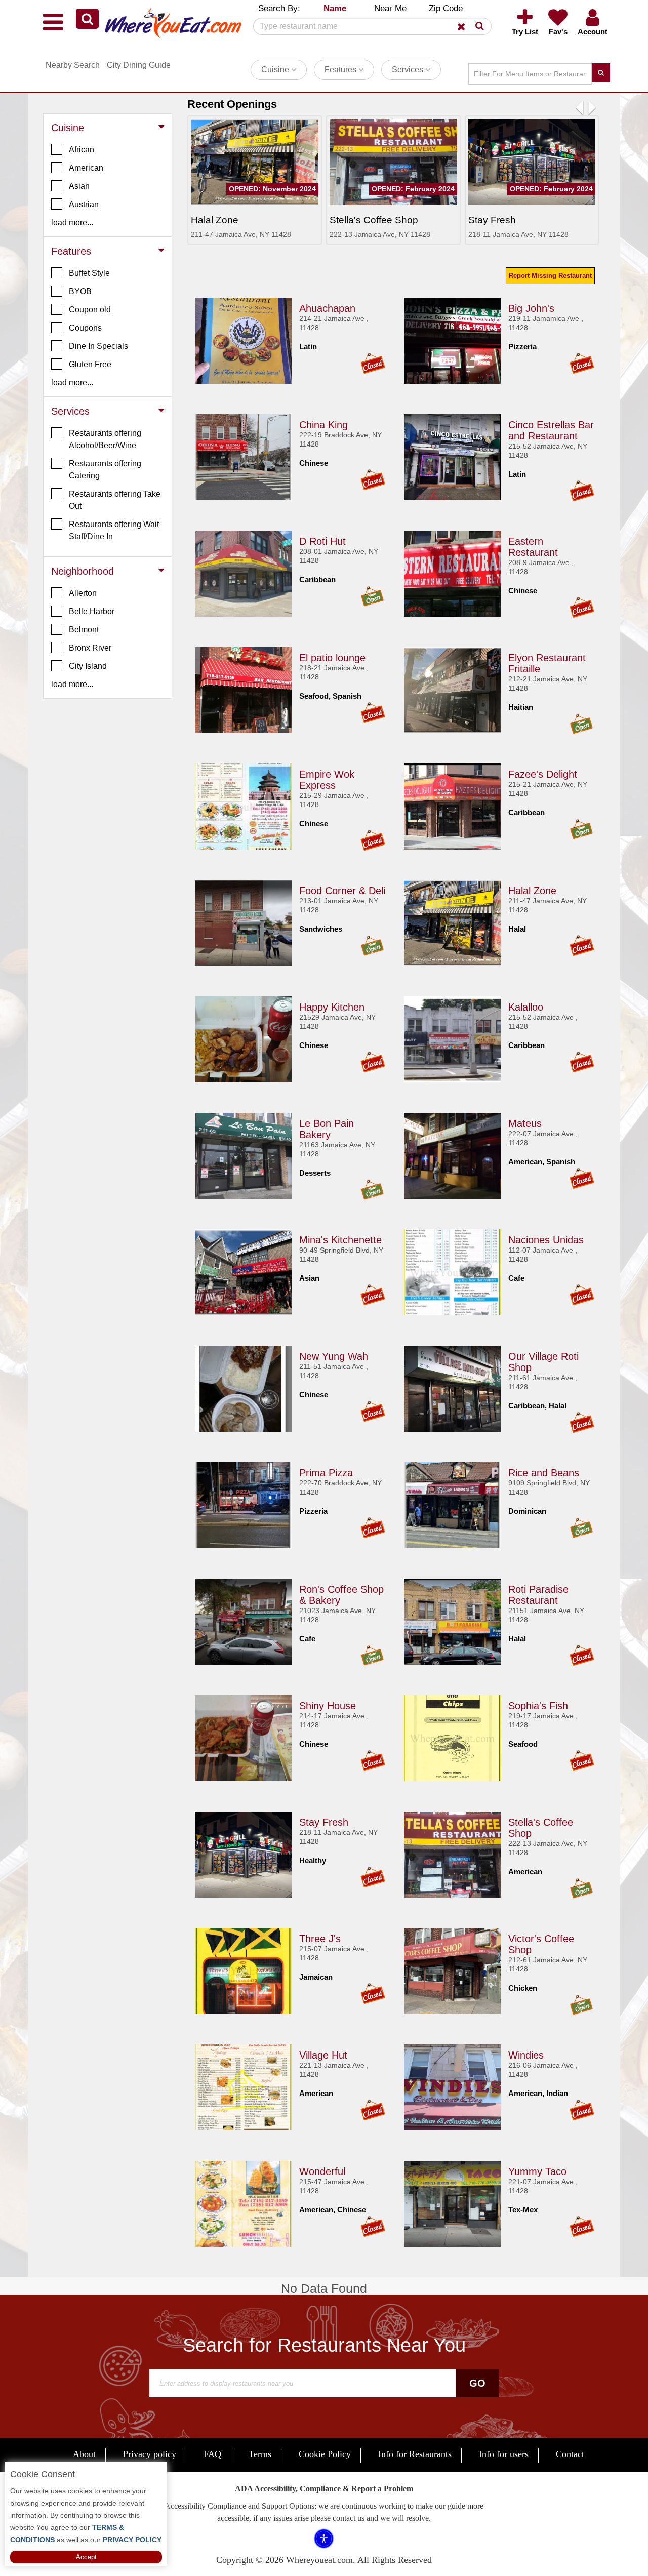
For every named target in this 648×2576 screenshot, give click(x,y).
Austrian (84, 204)
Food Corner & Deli (342, 891)
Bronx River (90, 648)
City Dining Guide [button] (139, 65)
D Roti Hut (322, 541)
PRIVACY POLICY (131, 2540)
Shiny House (328, 1706)
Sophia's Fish (538, 1706)
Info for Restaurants (415, 2454)
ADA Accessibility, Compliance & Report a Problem (324, 2489)
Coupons (85, 328)
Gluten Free (90, 364)
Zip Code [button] (446, 8)
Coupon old (90, 310)
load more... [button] (72, 223)
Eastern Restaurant (533, 547)
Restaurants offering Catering (105, 470)
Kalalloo (526, 1007)
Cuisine (276, 70)
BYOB (80, 291)
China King (323, 425)
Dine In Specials (98, 346)
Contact (570, 2454)
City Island (88, 666)
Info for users (504, 2454)
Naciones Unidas (546, 1240)
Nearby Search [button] (73, 65)
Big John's (531, 308)
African (82, 150)
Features (341, 70)
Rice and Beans (544, 1473)
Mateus (525, 1123)
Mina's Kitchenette (340, 1240)
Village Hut (323, 2055)
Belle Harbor (92, 611)
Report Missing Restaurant (550, 276)
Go (477, 2383)
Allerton (83, 593)
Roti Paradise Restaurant (538, 1595)
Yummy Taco (537, 2171)
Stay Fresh (324, 1822)
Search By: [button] (279, 8)
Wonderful (322, 2171)
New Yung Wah (334, 1356)
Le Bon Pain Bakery (327, 1129)
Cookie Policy (325, 2454)
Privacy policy (150, 2454)
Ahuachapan (327, 308)
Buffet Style (89, 273)
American (86, 168)
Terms (260, 2454)
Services (409, 70)
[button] (87, 19)
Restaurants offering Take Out (115, 500)
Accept (86, 2557)
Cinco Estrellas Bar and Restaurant (551, 430)
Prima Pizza (326, 1473)
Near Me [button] (390, 8)
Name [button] (335, 8)
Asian (79, 186)
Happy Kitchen (332, 1007)
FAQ (212, 2454)
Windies (526, 2055)
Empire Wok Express (327, 780)
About (84, 2454)
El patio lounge (332, 658)
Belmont (84, 630)
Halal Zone (532, 891)
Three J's (320, 1939)
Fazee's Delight (543, 774)
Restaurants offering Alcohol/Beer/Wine (105, 439)
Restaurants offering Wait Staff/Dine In (114, 530)
